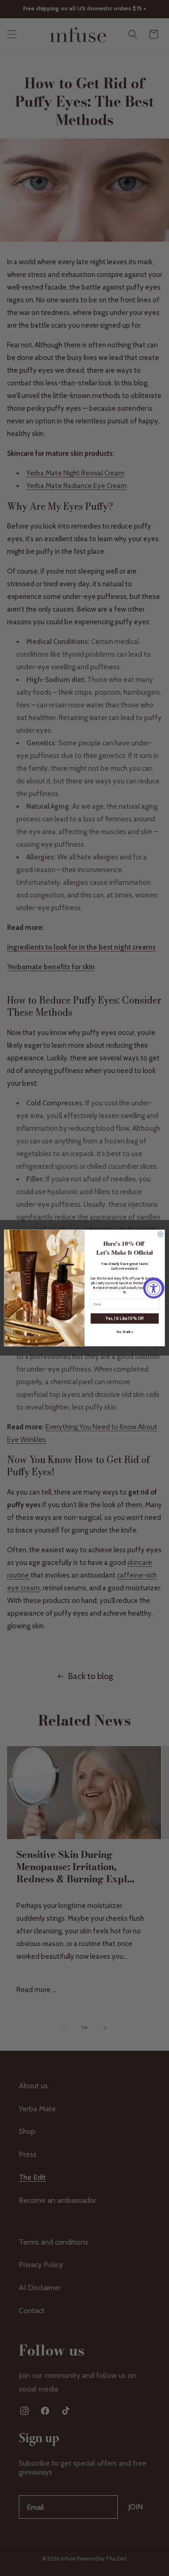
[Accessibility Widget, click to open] (154, 1288)
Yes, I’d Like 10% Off (124, 1319)
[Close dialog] (160, 1234)
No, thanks (125, 1332)
